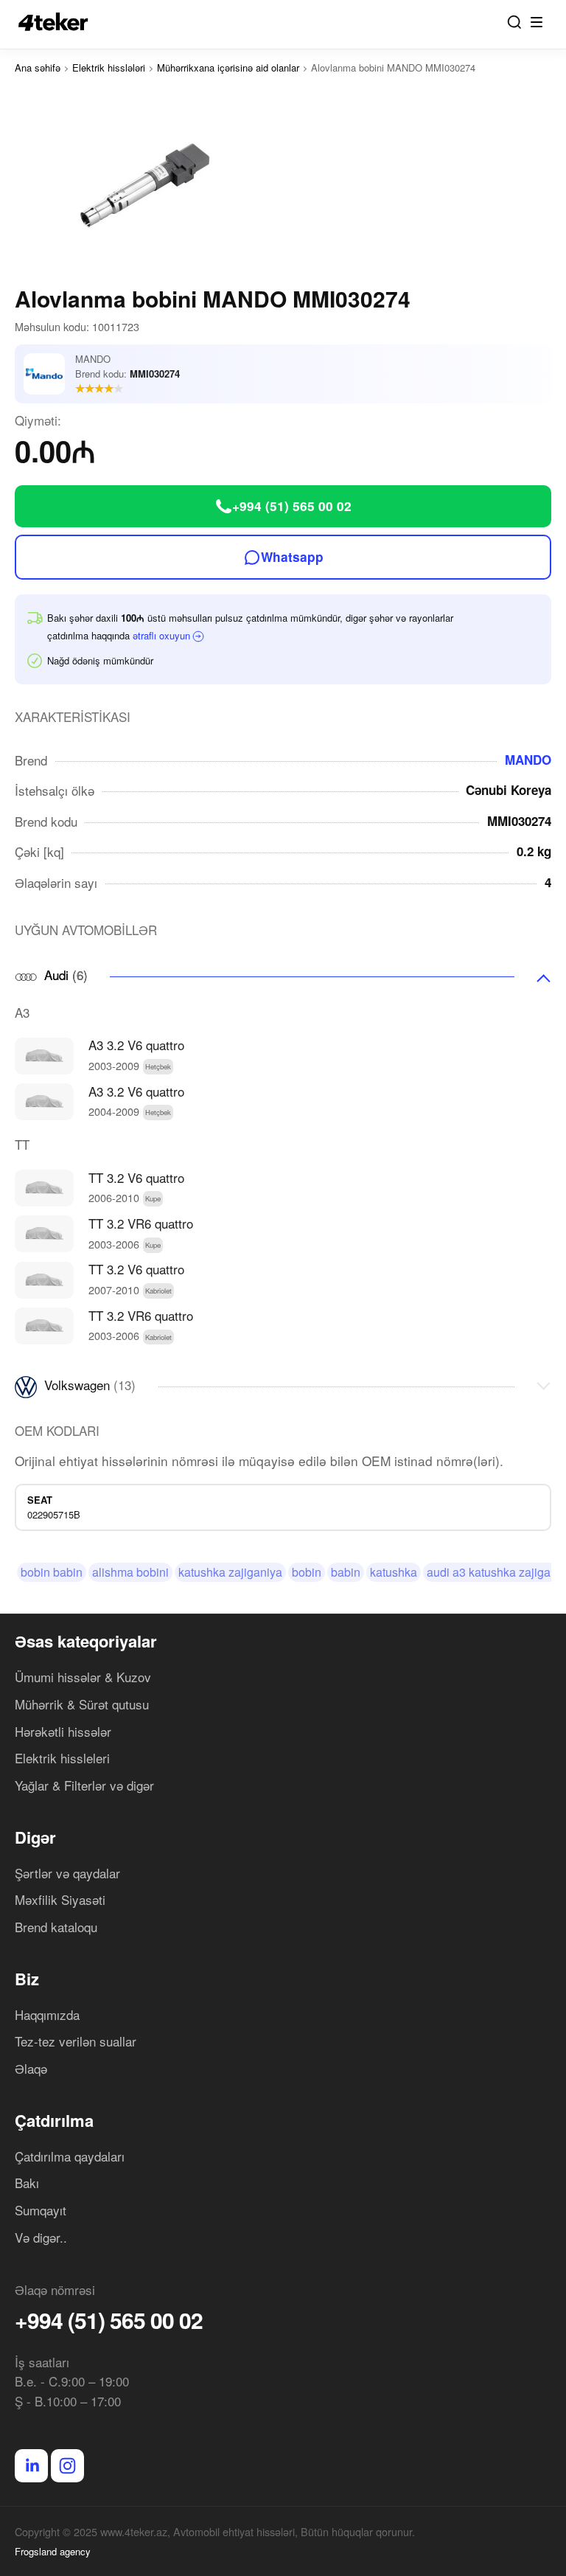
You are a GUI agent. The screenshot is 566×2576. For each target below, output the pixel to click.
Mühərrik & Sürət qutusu (82, 1704)
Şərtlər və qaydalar (67, 1873)
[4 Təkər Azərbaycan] (57, 22)
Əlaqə (31, 2068)
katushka (394, 1572)
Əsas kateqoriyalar (86, 1641)
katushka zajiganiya (230, 1572)
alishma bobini (130, 1572)
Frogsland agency (53, 2551)
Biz (27, 1979)
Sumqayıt (41, 2210)
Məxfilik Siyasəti (60, 1899)
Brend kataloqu (56, 1927)
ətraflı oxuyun (161, 635)
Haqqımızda (47, 2014)
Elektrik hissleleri (62, 1758)
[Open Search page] (514, 22)
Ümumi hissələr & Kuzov (83, 1677)
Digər (35, 1837)
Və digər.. (41, 2237)
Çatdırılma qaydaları (70, 2156)
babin (346, 1572)
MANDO (528, 760)
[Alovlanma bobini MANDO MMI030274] (283, 186)
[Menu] (537, 22)
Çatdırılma (54, 2120)
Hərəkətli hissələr (63, 1731)
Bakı (27, 2183)
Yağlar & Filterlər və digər (84, 1785)
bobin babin (52, 1572)
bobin (307, 1572)
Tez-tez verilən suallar (76, 2041)
